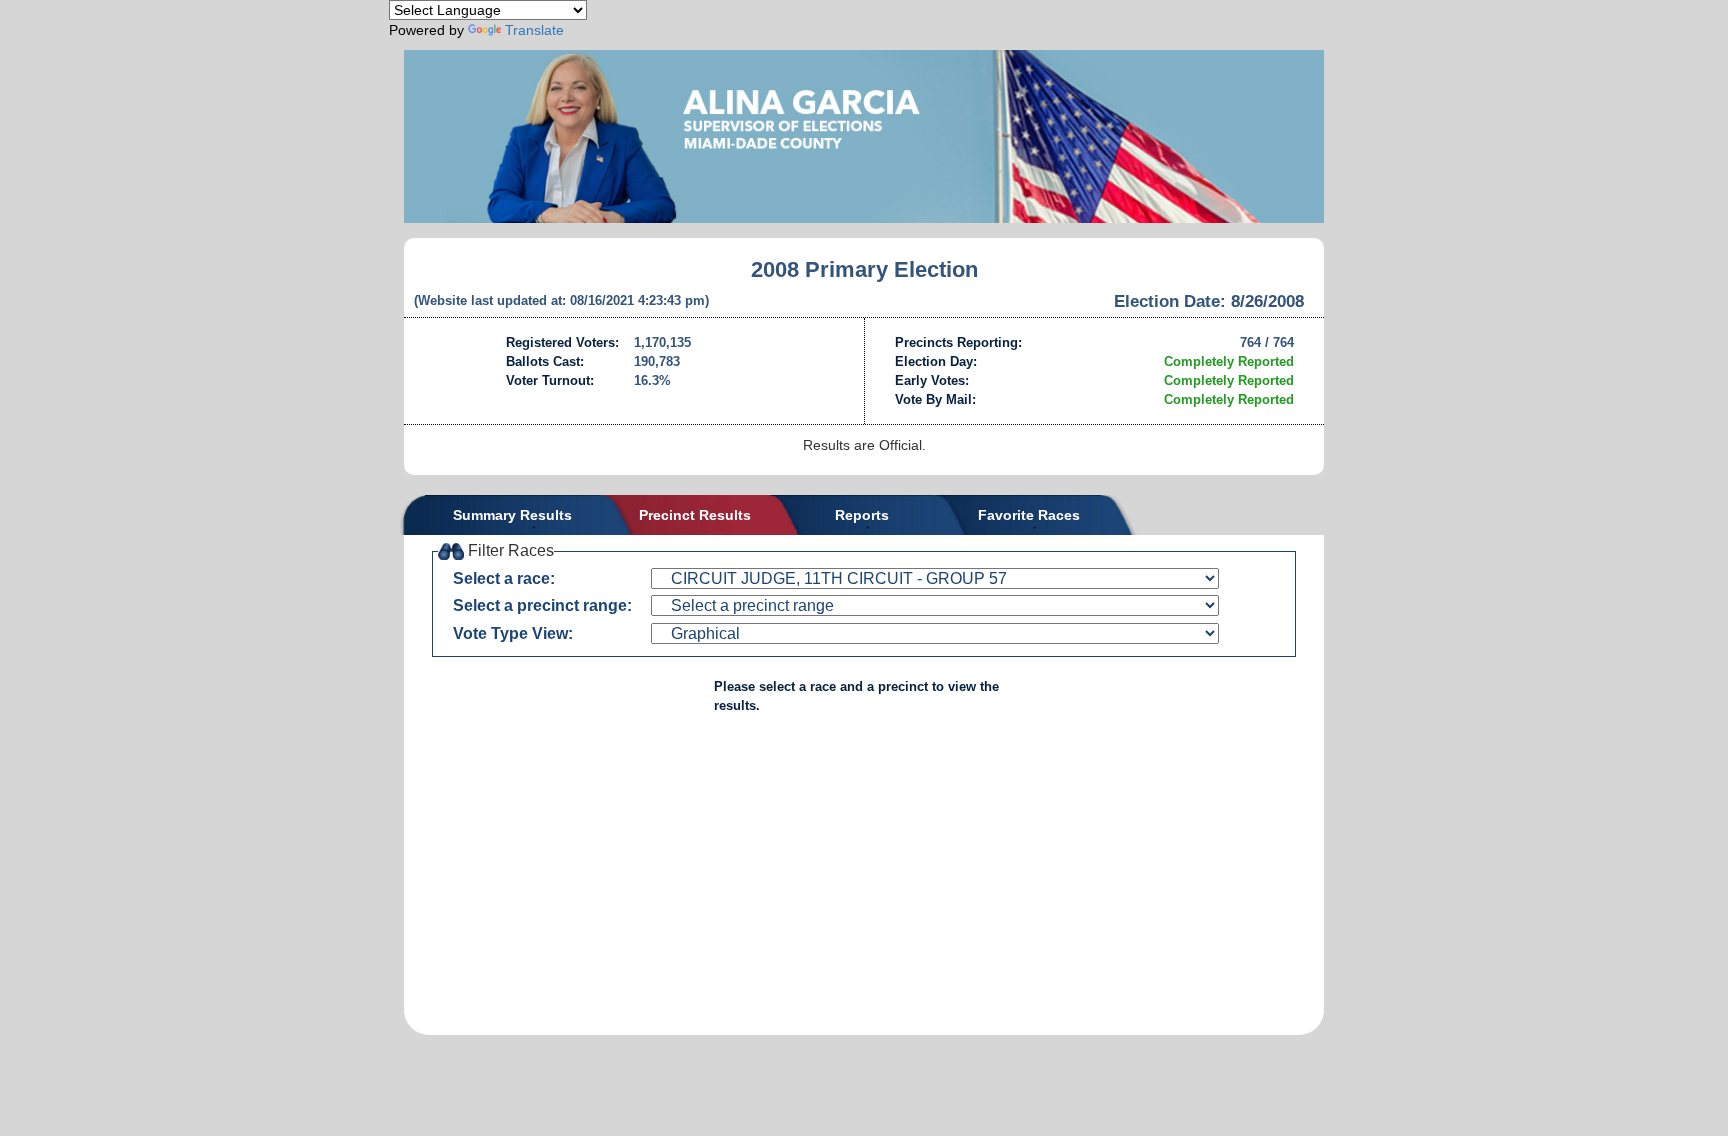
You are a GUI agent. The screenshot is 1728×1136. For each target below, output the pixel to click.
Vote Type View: (513, 633)
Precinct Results (695, 515)
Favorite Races (1029, 515)
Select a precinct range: (542, 605)
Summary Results (512, 515)
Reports (862, 515)
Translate (534, 30)
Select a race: (504, 578)
